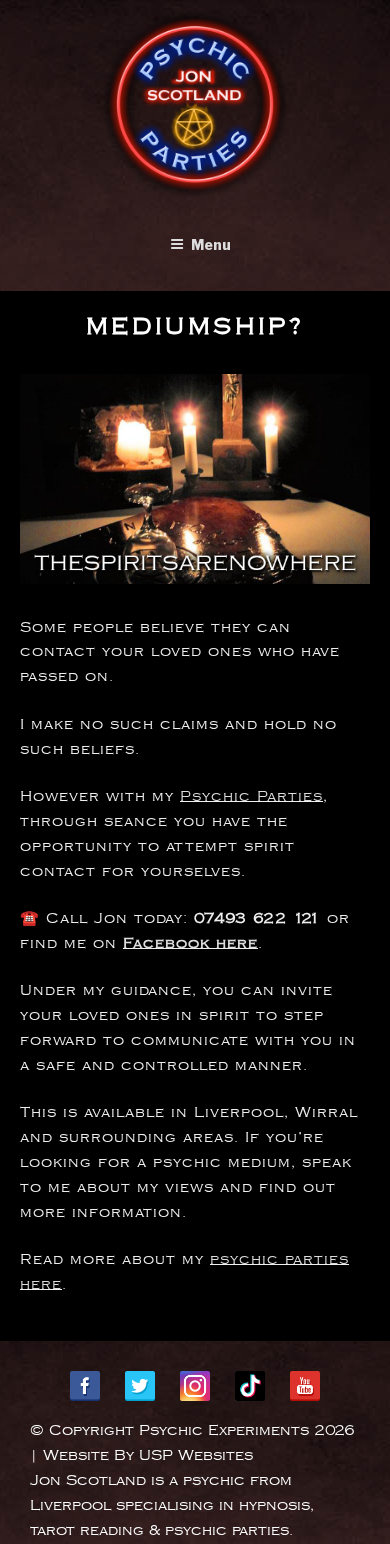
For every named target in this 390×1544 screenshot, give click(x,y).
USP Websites (196, 1455)
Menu (211, 244)
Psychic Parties (251, 796)
